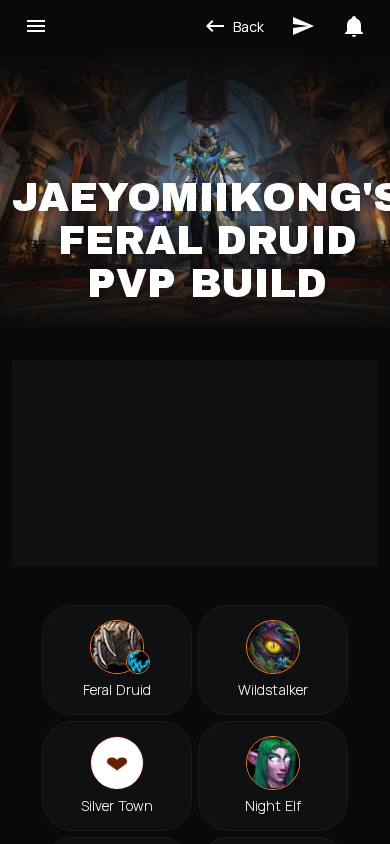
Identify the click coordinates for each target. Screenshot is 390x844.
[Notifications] (354, 26)
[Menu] (36, 26)
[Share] (303, 26)
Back (248, 26)
